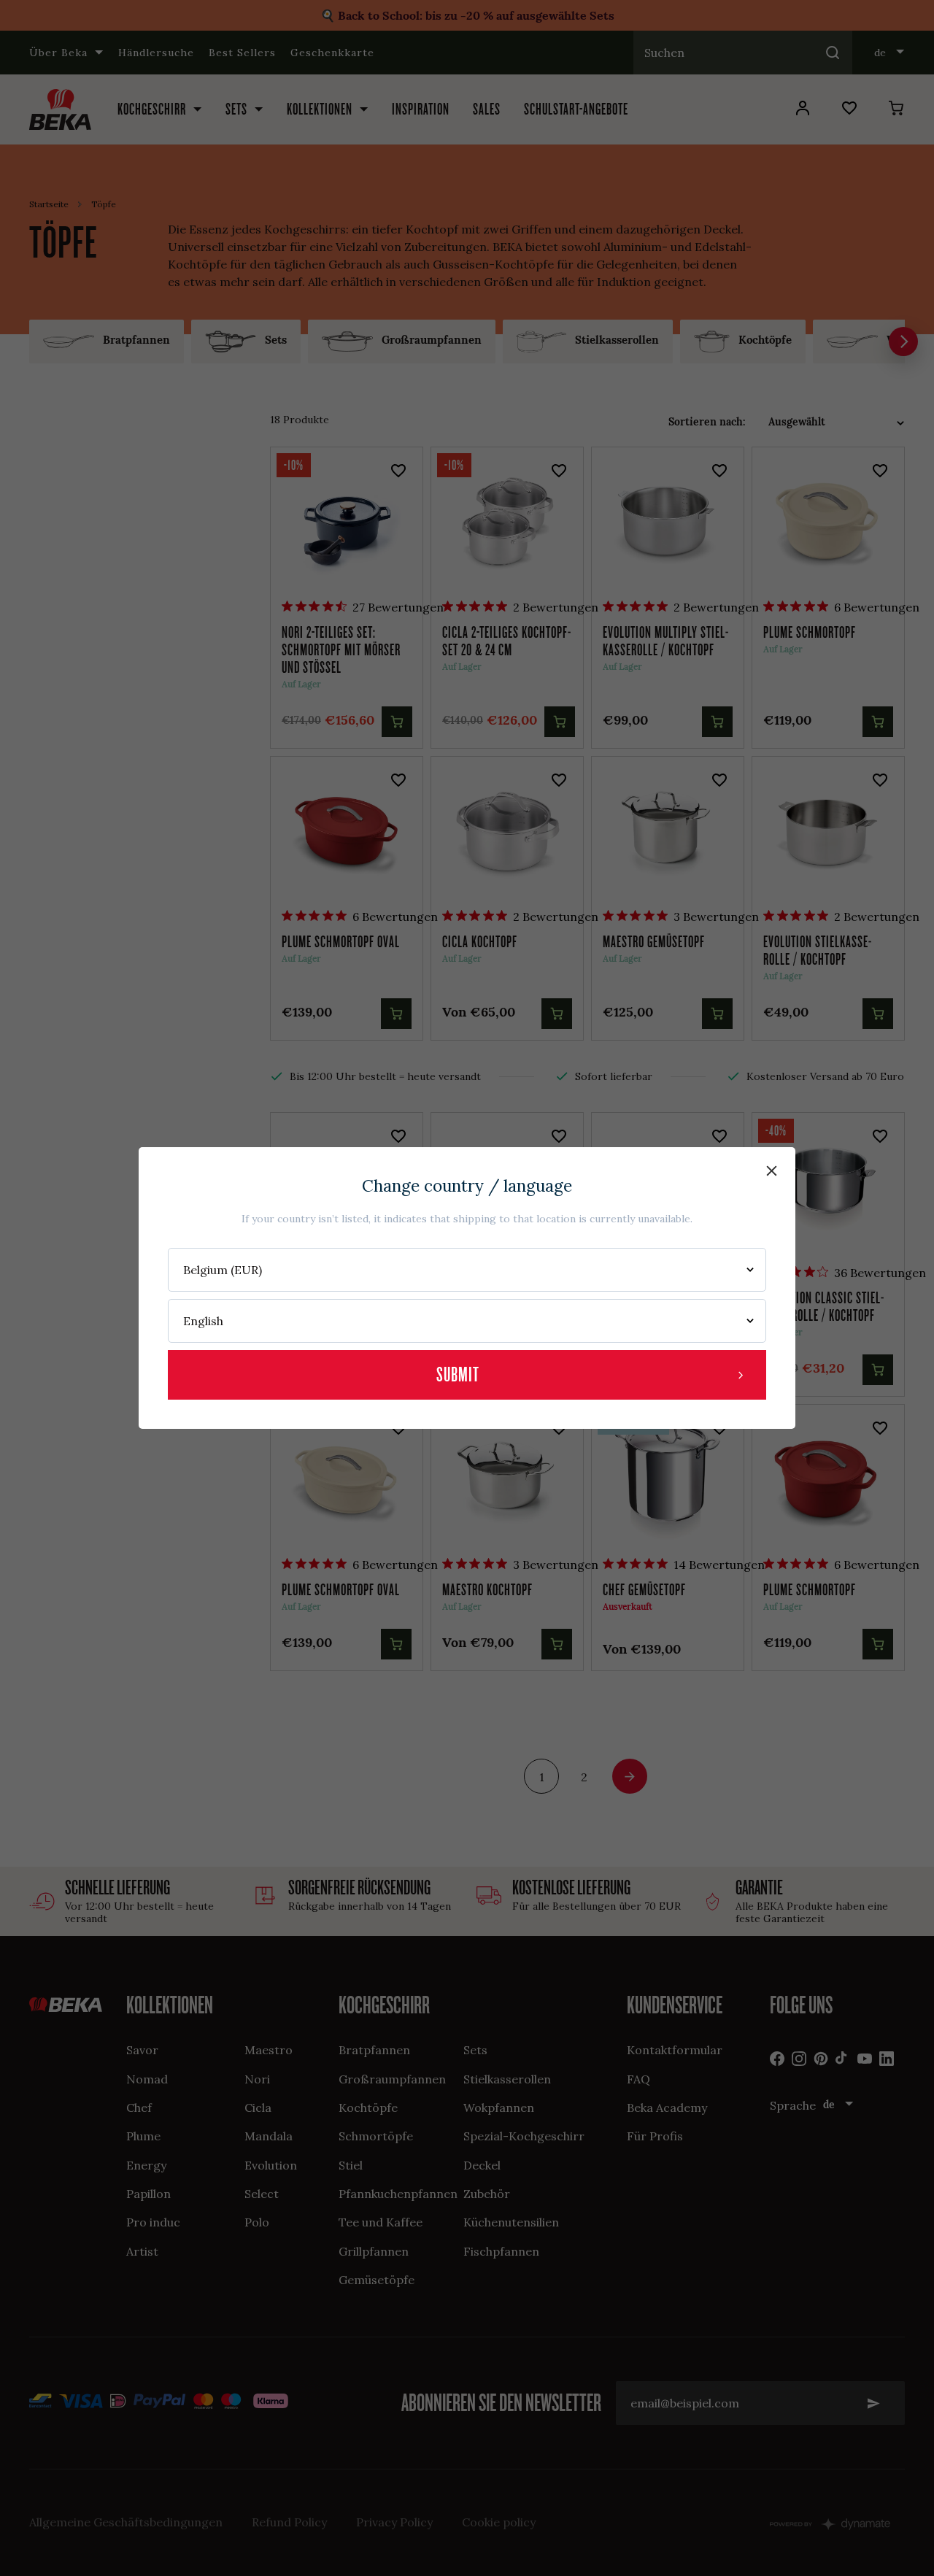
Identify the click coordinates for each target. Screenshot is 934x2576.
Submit (458, 1374)
